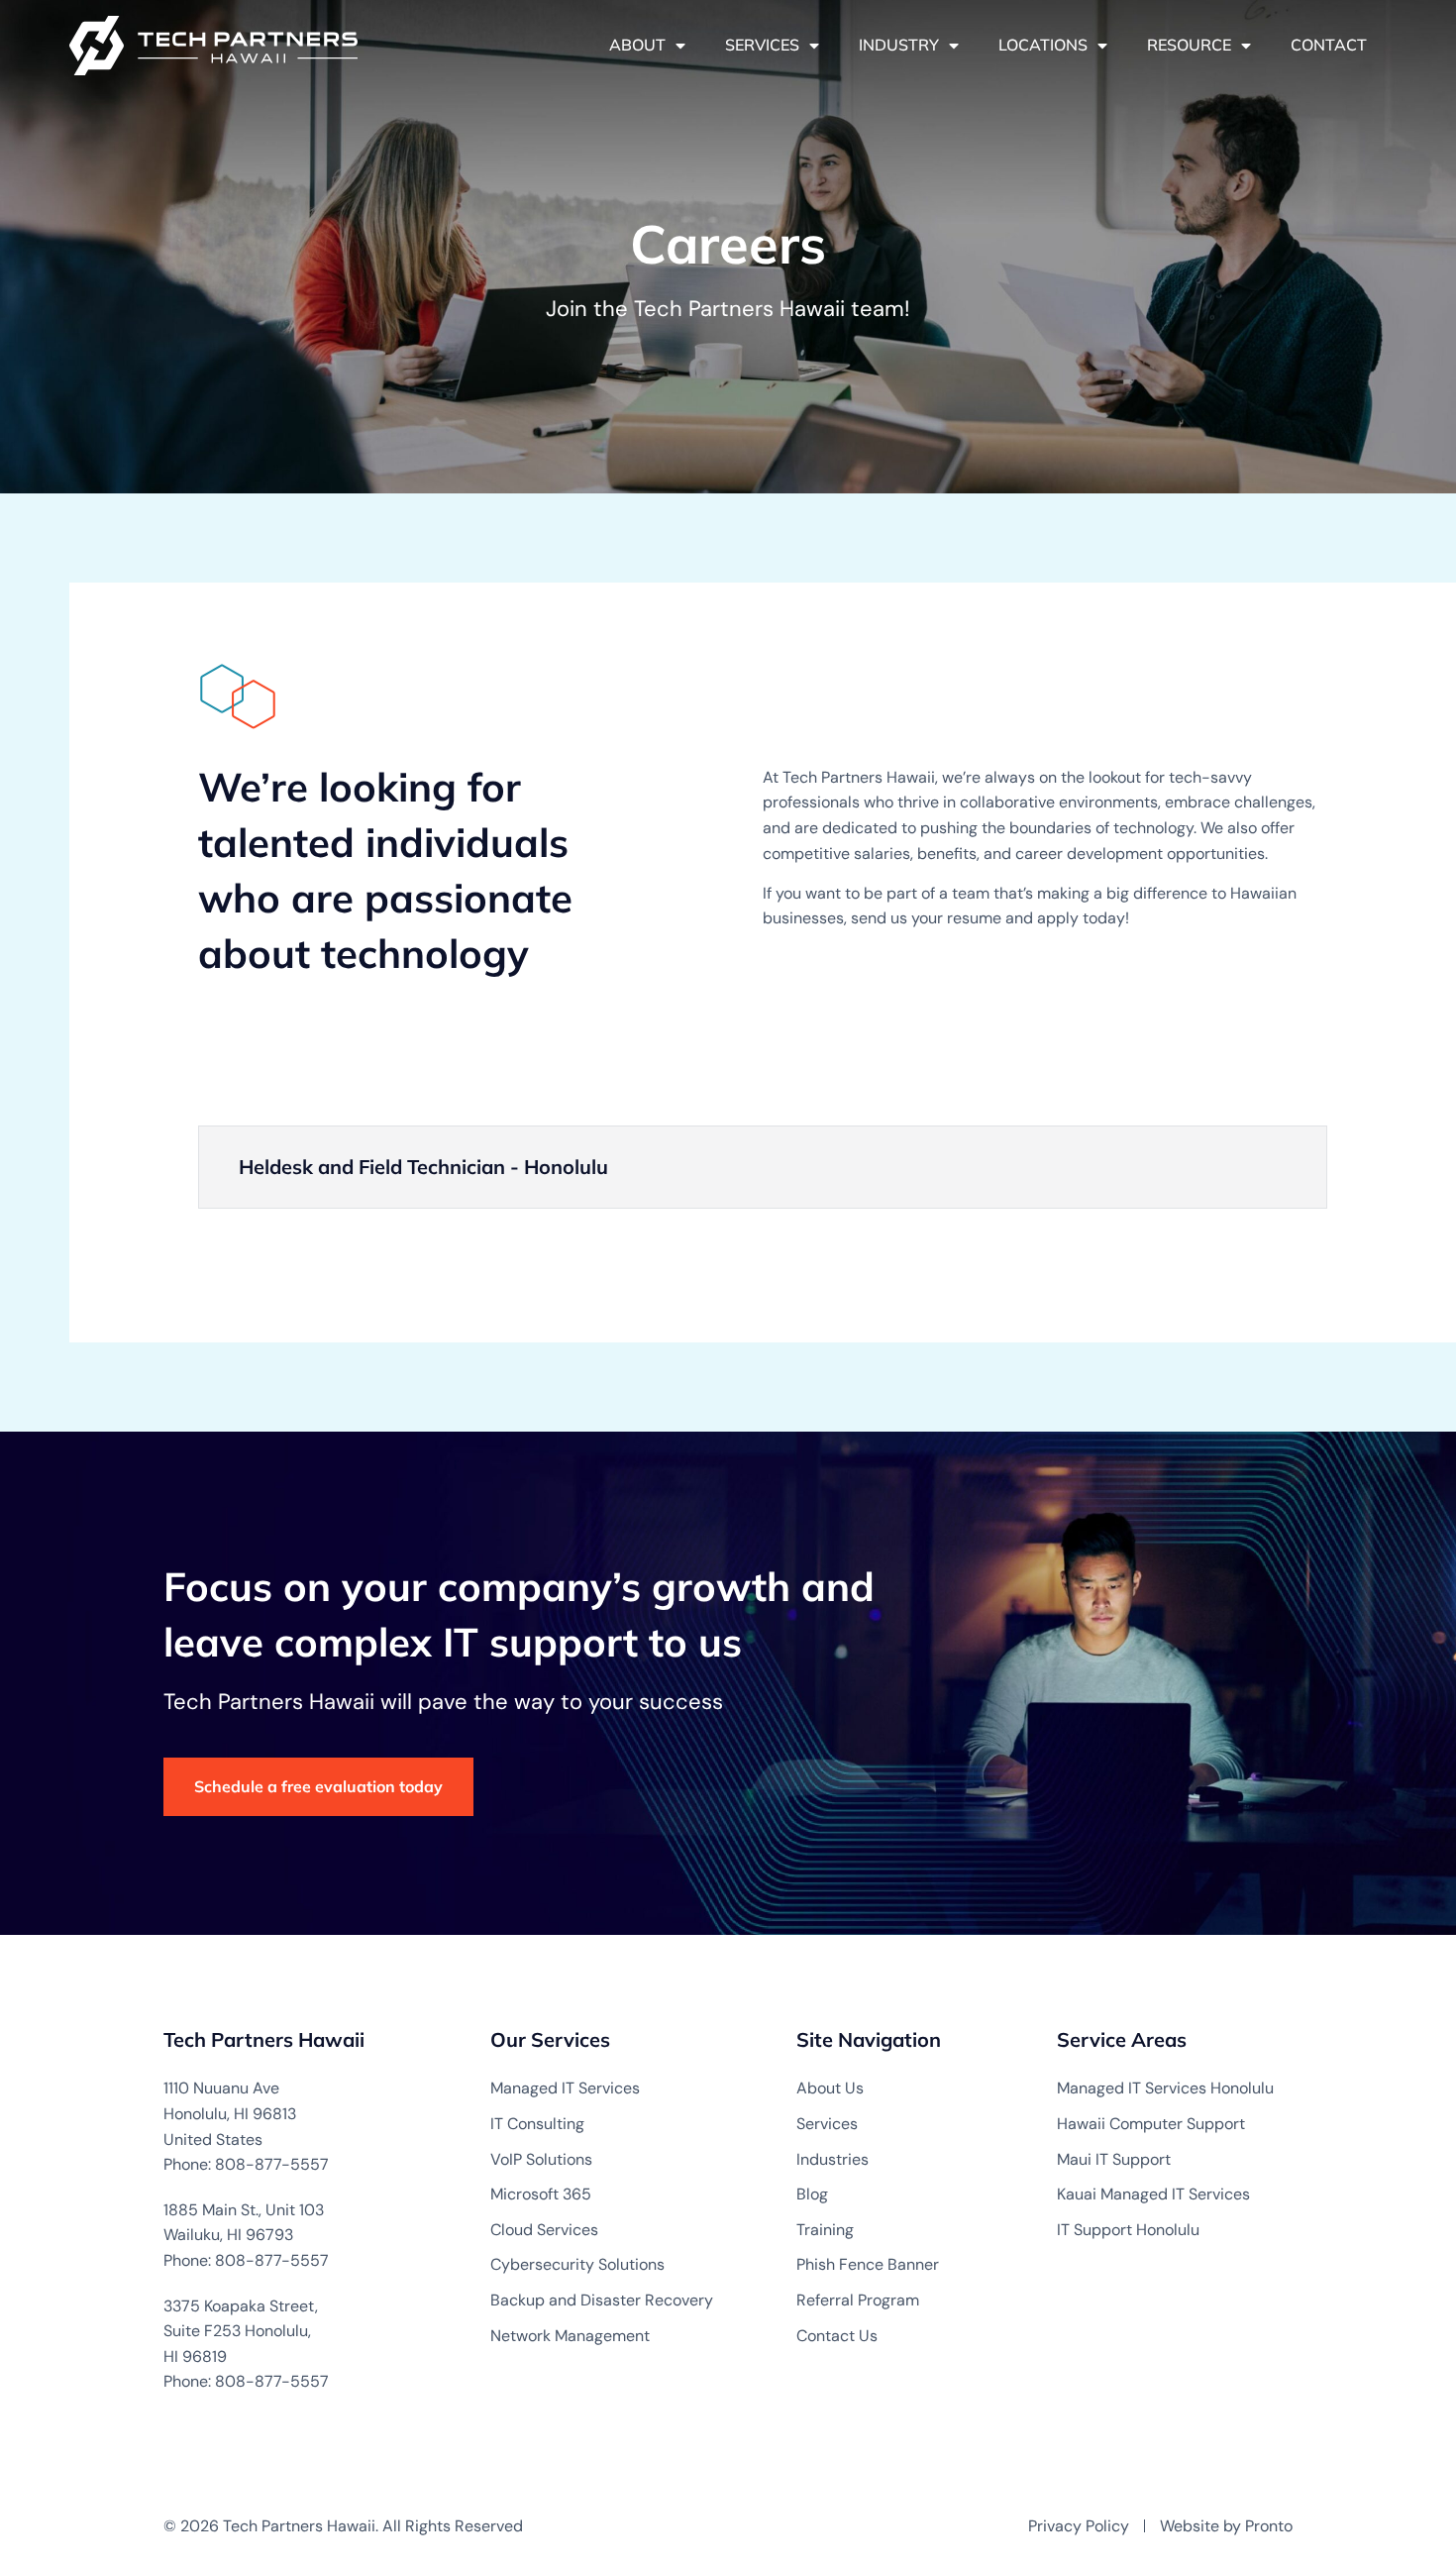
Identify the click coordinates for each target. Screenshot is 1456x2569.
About (637, 45)
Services (762, 45)
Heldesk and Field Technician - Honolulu (423, 1167)
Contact (1329, 45)
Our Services (550, 2039)
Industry (899, 45)
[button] (763, 1167)
